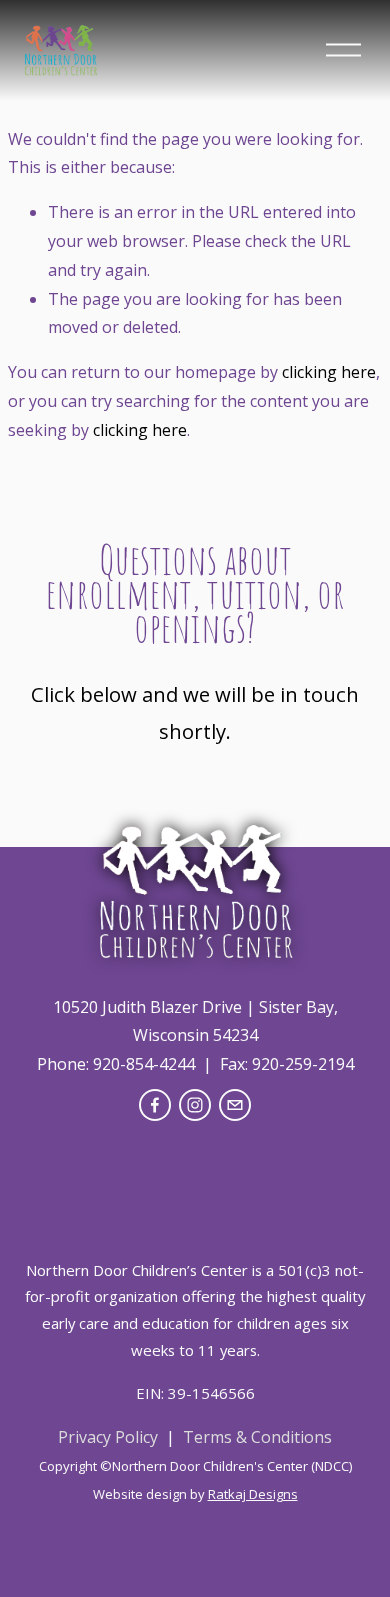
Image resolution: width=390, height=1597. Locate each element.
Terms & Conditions (257, 1437)
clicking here (329, 372)
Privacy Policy (108, 1437)
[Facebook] (155, 1105)
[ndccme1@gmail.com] (235, 1105)
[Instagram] (195, 1105)
